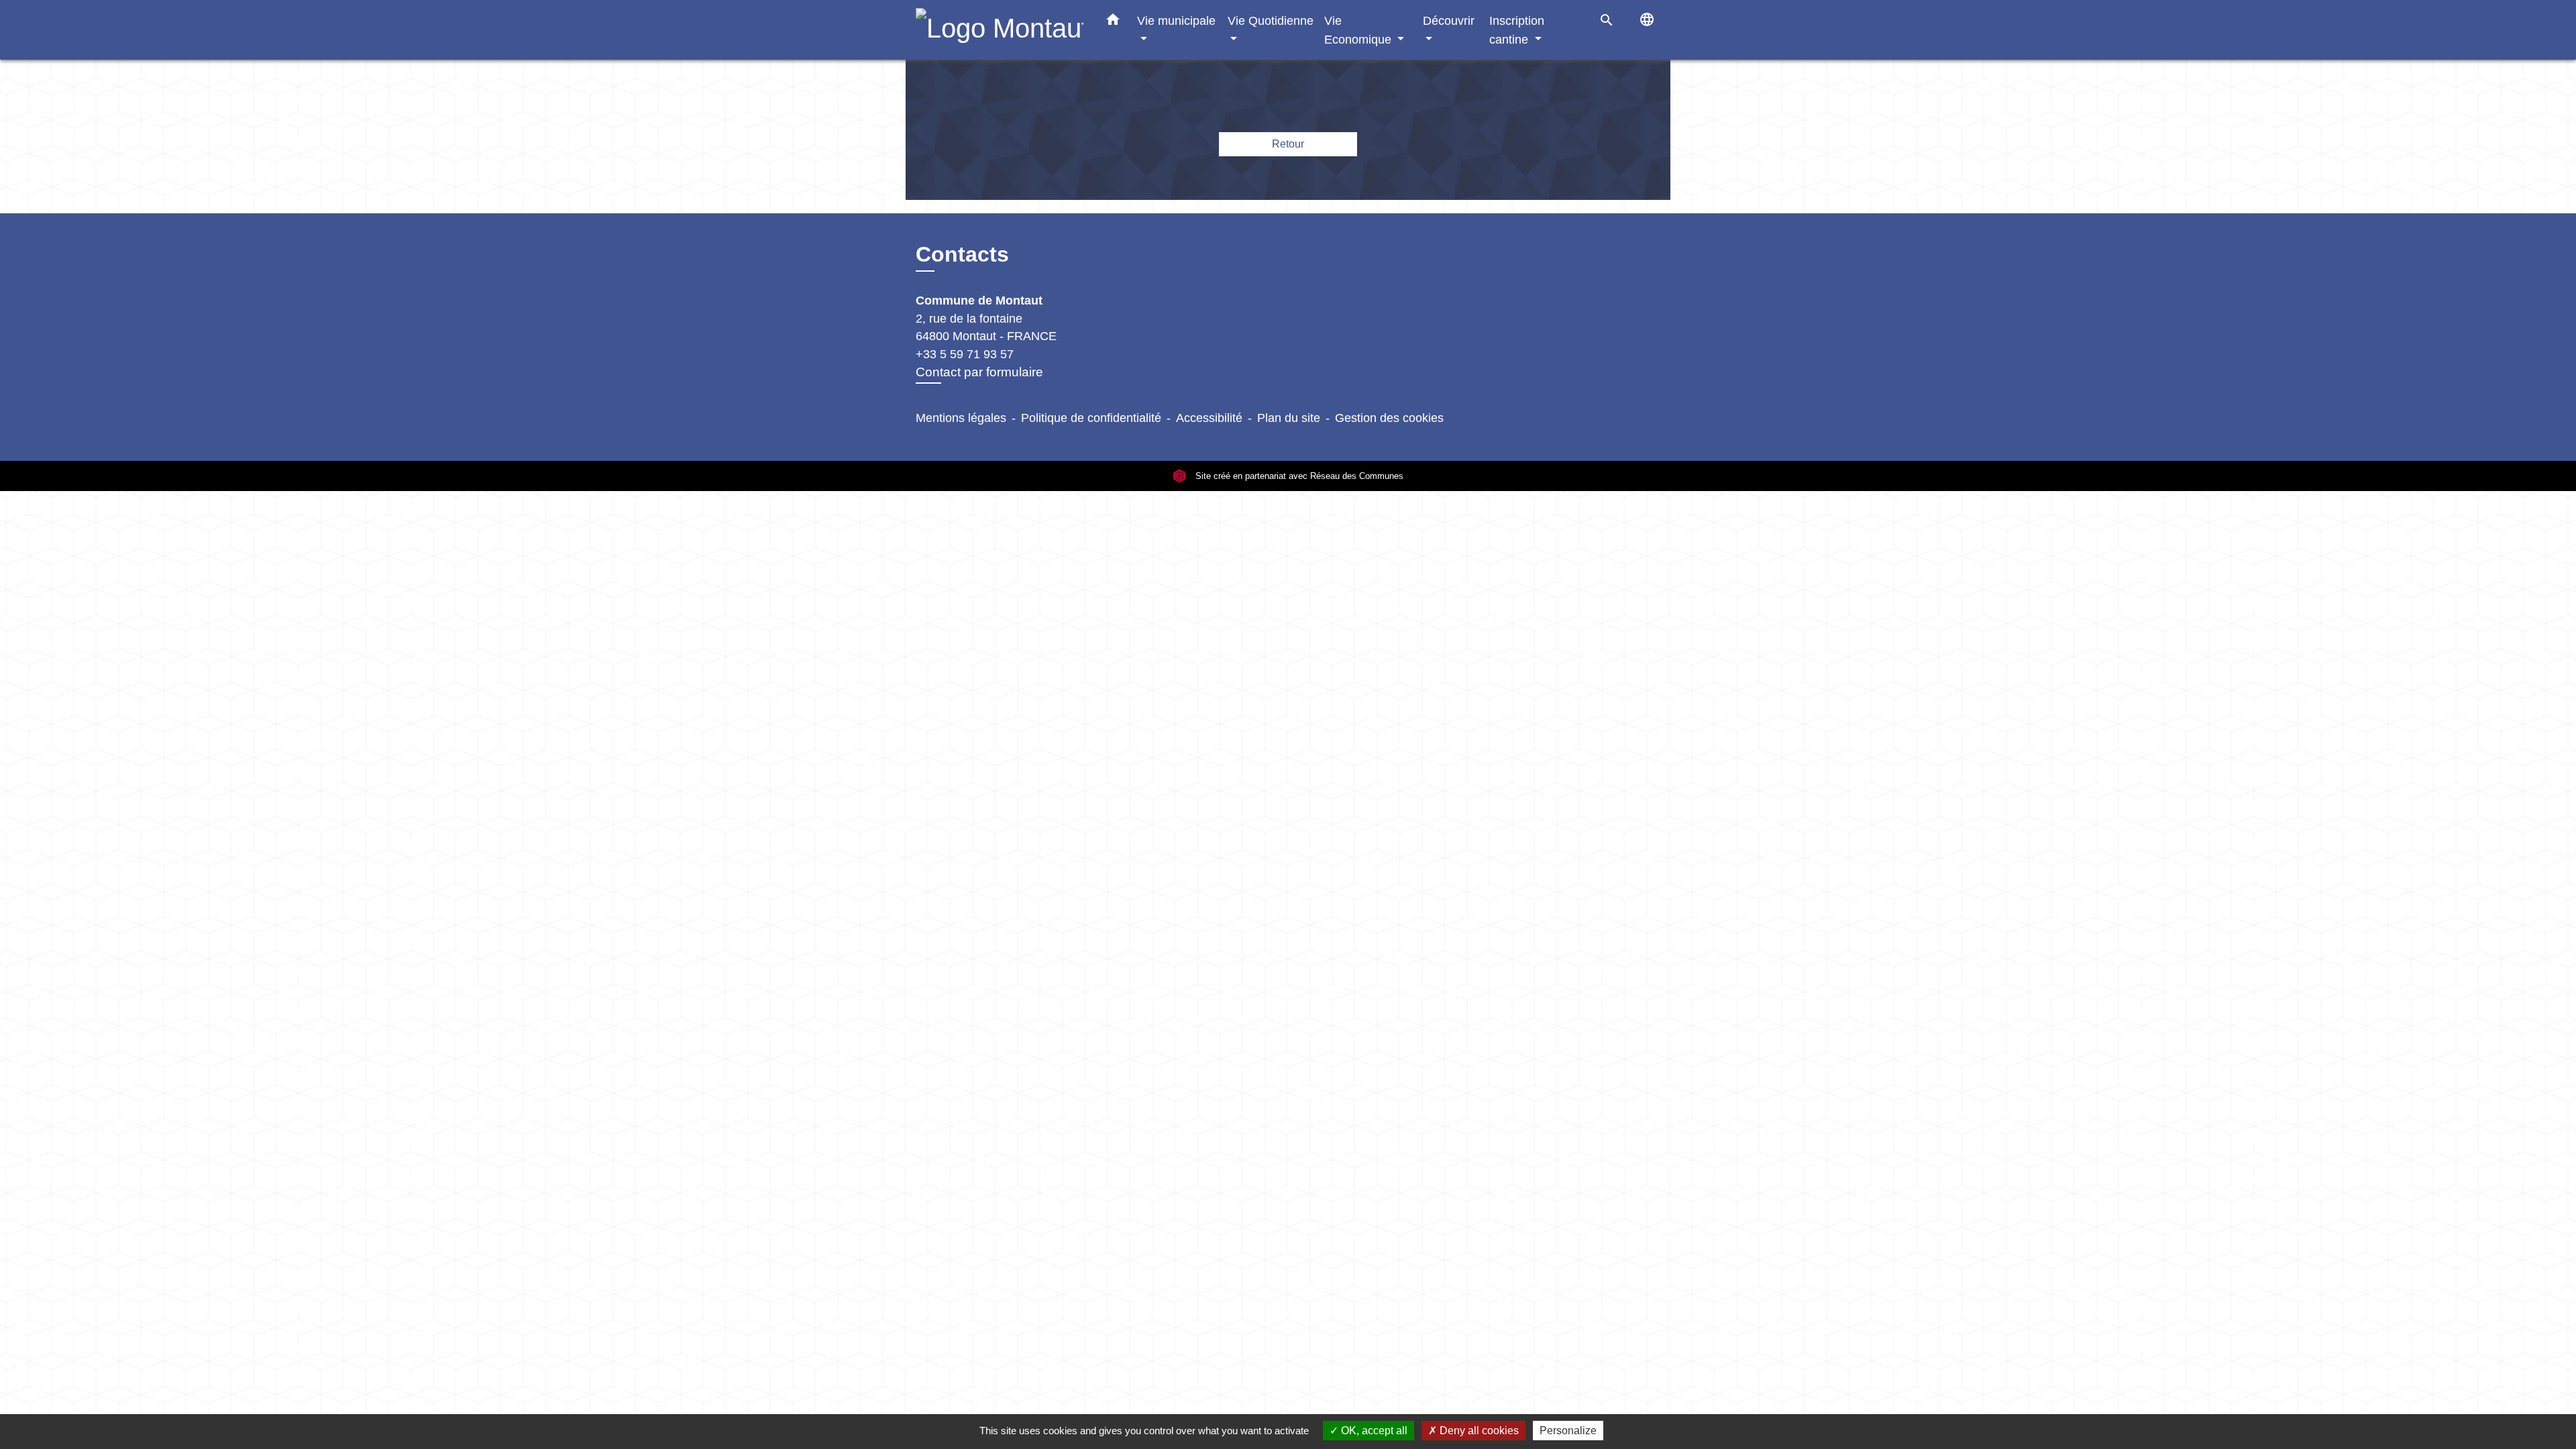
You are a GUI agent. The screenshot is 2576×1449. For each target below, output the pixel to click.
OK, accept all (1373, 1431)
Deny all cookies (1478, 1431)
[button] (1113, 22)
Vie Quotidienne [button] (1271, 20)
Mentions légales (961, 418)
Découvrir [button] (1449, 20)
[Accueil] (1000, 30)
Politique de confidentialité (1091, 418)
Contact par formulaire (979, 372)
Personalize (1568, 1431)
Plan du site (1289, 418)
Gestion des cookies (1389, 418)
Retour (1288, 144)
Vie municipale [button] (1176, 20)
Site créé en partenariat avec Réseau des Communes (1298, 476)
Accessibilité (1209, 418)
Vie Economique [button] (1359, 30)
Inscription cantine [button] (1517, 30)
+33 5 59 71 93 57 (965, 354)
